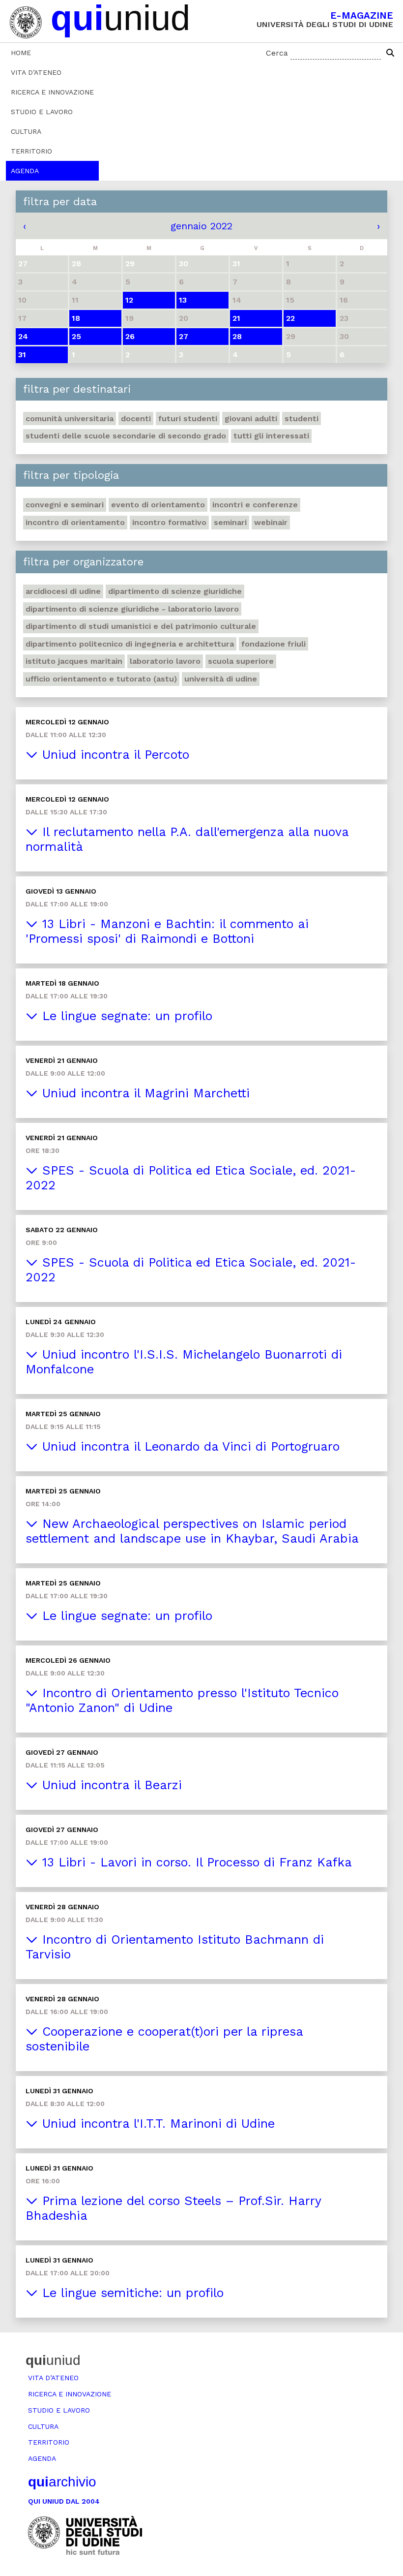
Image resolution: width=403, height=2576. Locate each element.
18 (76, 318)
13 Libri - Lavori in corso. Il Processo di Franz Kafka (195, 1862)
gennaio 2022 (201, 226)
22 (290, 318)
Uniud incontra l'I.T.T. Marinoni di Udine (156, 2124)
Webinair (271, 522)
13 (183, 300)
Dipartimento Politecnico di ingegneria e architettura (130, 644)
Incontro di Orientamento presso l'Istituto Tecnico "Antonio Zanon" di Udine (182, 1700)
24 (23, 336)
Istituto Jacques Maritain (74, 661)
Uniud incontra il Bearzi (110, 1785)
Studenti (302, 419)
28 (237, 336)
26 (130, 336)
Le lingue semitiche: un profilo (131, 2293)
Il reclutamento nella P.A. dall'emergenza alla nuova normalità (187, 839)
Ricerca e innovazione (52, 92)
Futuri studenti (188, 419)
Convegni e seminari (65, 505)
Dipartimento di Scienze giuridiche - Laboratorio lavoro (132, 609)
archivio (62, 2482)
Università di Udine (221, 679)
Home (21, 53)
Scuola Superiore (241, 661)
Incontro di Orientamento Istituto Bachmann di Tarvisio (175, 1947)
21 (236, 318)
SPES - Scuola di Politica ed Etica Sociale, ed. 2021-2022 (191, 1178)
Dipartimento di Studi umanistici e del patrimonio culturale (141, 626)
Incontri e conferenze (255, 505)
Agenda (25, 171)
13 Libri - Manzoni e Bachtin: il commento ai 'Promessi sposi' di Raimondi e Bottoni (167, 931)
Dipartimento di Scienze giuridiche (175, 591)
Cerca (277, 53)
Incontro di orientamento (75, 522)
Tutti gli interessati (271, 436)
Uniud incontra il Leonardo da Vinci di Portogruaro (189, 1446)
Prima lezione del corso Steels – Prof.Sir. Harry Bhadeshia (173, 2208)
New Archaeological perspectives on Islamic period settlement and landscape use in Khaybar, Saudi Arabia (192, 1531)
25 (76, 336)
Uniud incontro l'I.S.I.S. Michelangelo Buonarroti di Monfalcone (184, 1362)
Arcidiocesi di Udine (63, 591)
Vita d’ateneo (36, 72)
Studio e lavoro (42, 112)
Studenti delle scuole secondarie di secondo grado (126, 436)
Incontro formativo (169, 522)
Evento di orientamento (158, 505)
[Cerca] (390, 53)
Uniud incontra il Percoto (114, 755)
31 (22, 355)
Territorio (31, 151)
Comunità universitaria (70, 419)
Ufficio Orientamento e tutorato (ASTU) (101, 679)
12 (129, 300)
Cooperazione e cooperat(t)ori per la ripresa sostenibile (164, 2039)
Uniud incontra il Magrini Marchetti (144, 1093)
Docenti (136, 419)
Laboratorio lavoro (165, 661)
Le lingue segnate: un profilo (125, 1016)
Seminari (230, 522)
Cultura (26, 131)
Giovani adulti (251, 419)
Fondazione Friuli (273, 644)
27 (184, 336)
